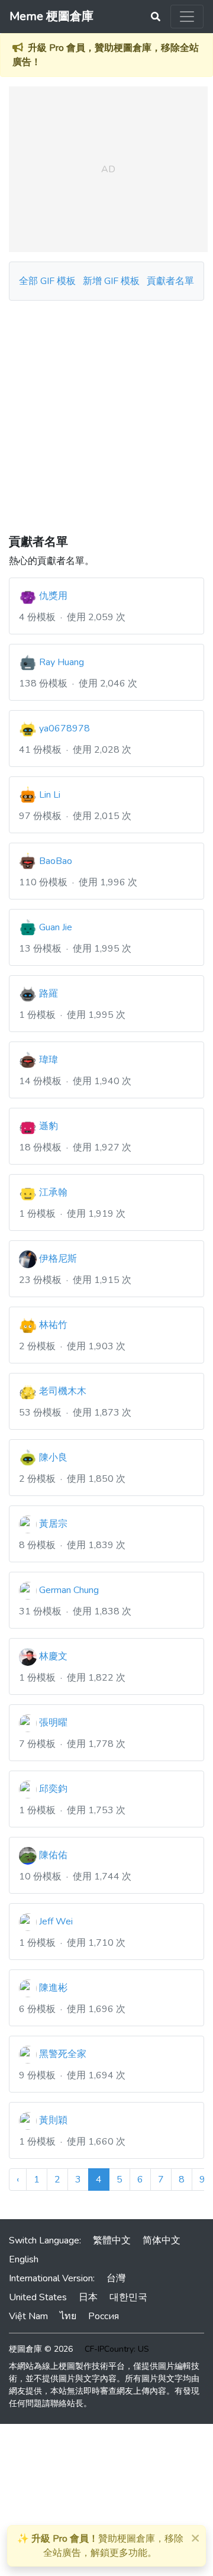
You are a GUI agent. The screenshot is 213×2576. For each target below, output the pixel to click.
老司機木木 (63, 1391)
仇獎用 (53, 596)
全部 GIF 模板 (47, 281)
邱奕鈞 (53, 1789)
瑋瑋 (49, 1060)
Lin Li (50, 795)
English (24, 2259)
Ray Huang (62, 662)
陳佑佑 (53, 1855)
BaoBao (56, 861)
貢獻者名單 (170, 281)
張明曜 (53, 1723)
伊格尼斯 (58, 1259)
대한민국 (128, 2297)
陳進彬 (53, 1988)
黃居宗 (53, 1524)
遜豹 (49, 1126)
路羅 (49, 994)
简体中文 (162, 2240)
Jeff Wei (56, 1921)
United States (38, 2297)
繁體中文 (112, 2240)
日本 (88, 2297)
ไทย (68, 2316)
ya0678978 (64, 728)
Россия (104, 2316)
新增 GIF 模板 (111, 281)
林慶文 (53, 1656)
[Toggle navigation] (187, 17)
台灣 (116, 2278)
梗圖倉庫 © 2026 (41, 2349)
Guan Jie (56, 927)
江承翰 (53, 1192)
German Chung (69, 1590)
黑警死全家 (63, 2054)
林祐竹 (53, 1325)
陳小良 (53, 1458)
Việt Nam (28, 2316)
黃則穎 (53, 2120)
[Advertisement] (106, 413)
